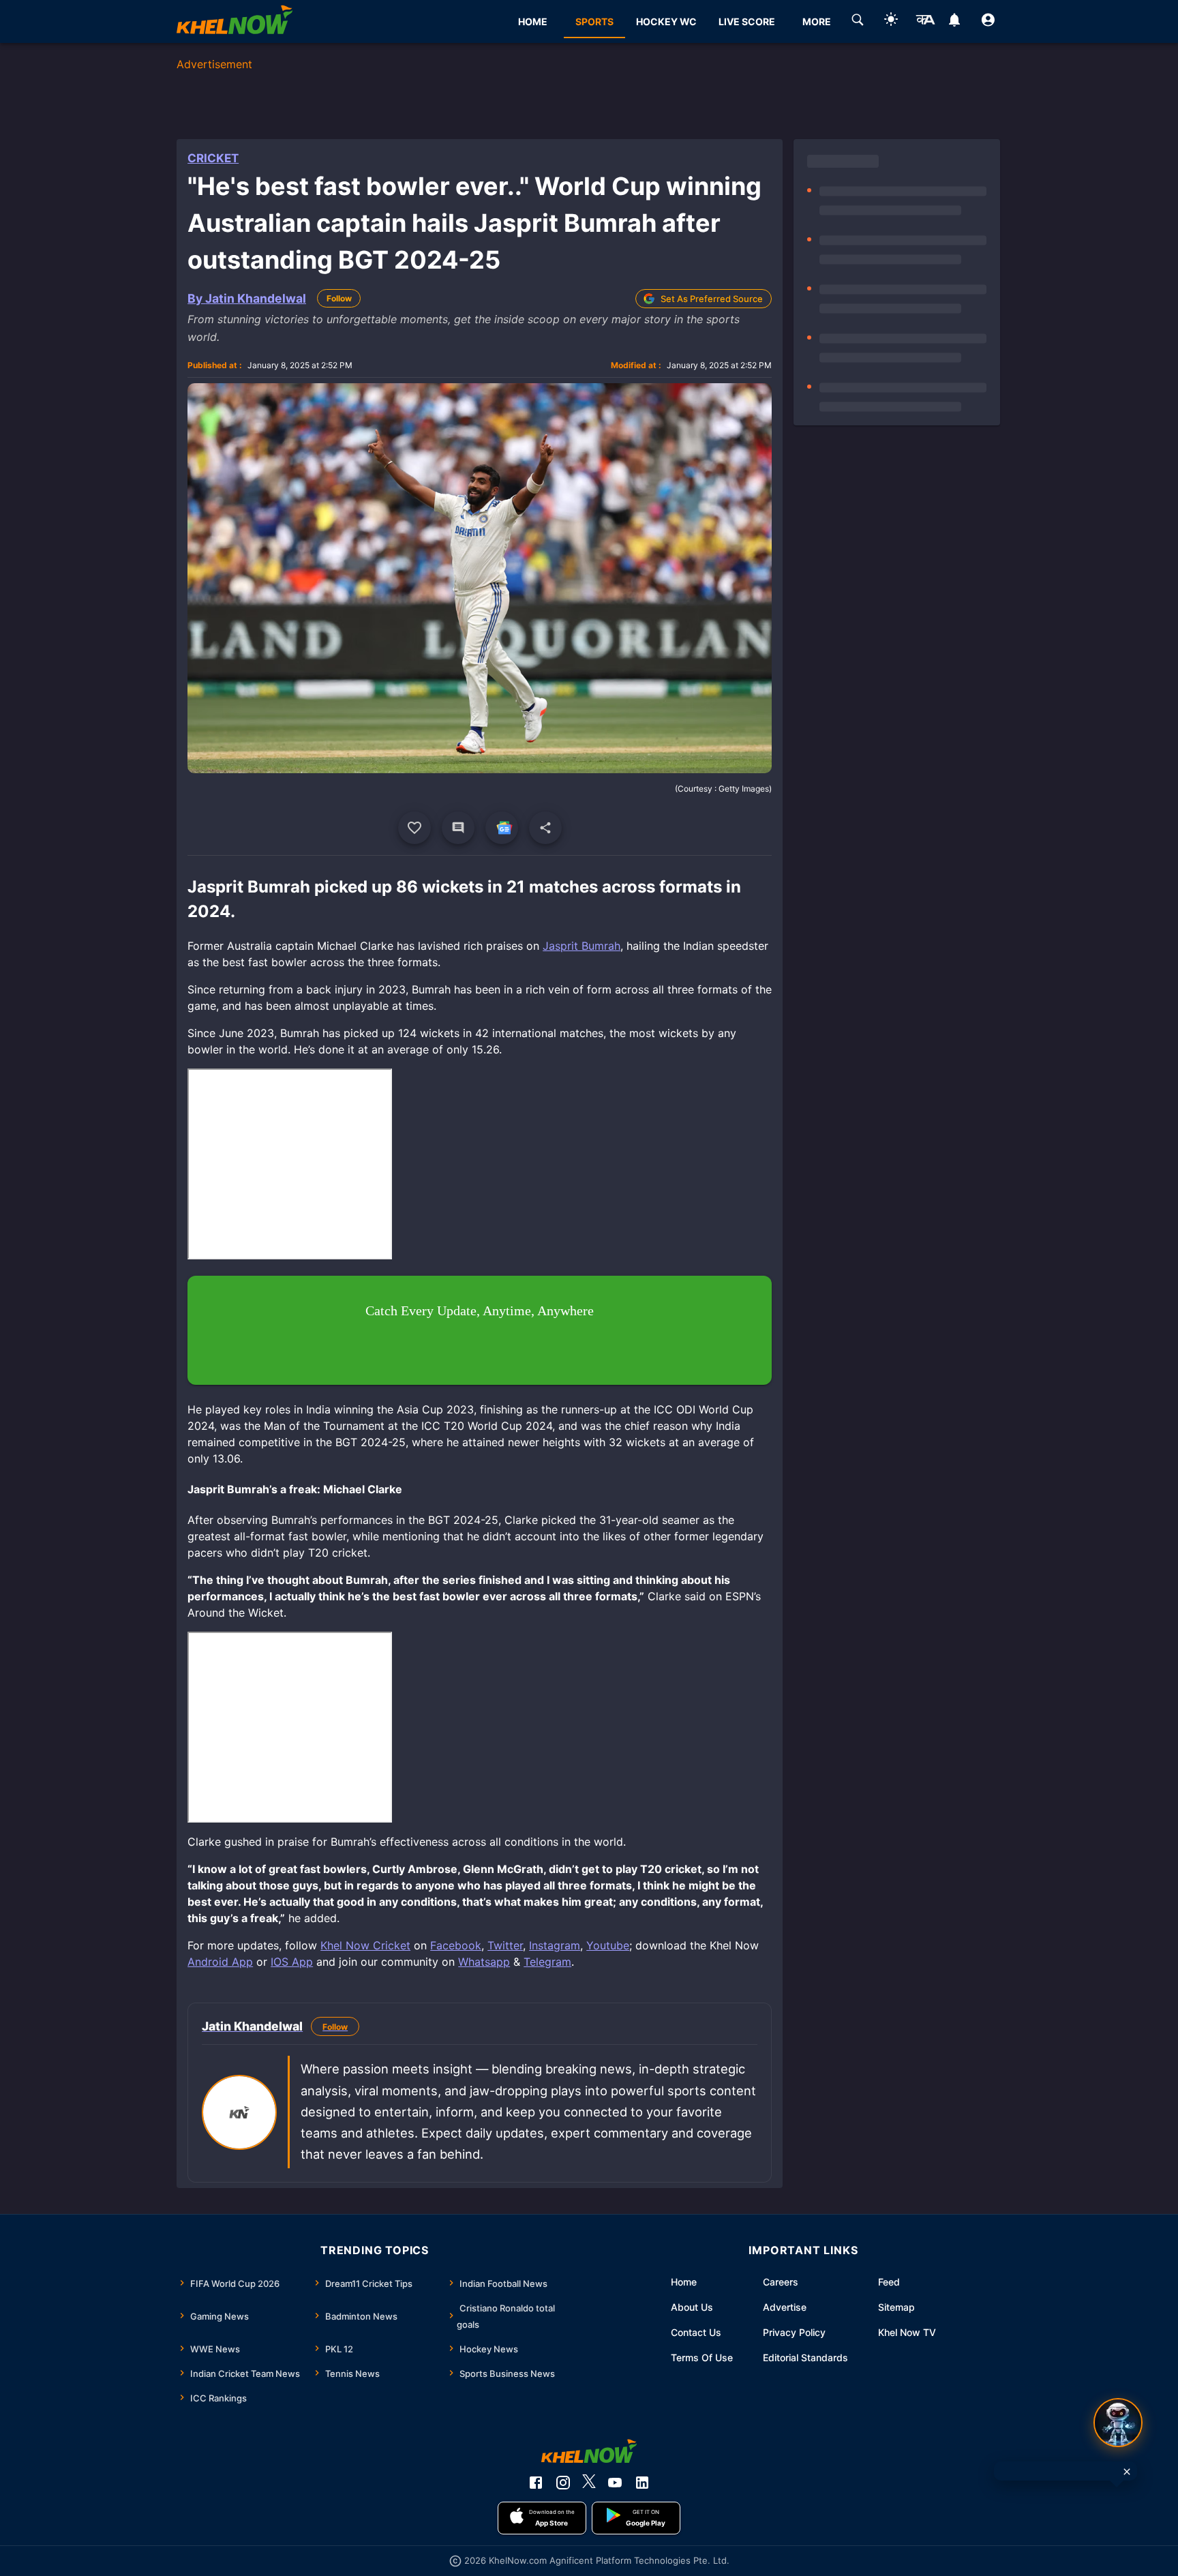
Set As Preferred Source (712, 299)
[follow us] (502, 828)
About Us (692, 2307)
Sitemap (896, 2307)
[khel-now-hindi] (925, 22)
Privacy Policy (794, 2332)
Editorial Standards (805, 2357)
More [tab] (817, 21)
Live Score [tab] (747, 21)
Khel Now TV (907, 2332)
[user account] (988, 22)
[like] (414, 828)
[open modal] (1118, 2423)
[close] (1127, 2472)
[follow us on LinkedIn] (642, 2483)
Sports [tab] (594, 21)
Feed (889, 2282)
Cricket (213, 158)
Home (684, 2282)
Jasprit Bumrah (582, 946)
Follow (339, 298)
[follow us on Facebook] (536, 2483)
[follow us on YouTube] (615, 2483)
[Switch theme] (891, 21)
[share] (545, 828)
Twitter (505, 1945)
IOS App (292, 1962)
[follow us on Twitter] (589, 2483)
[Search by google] (858, 22)
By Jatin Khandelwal (247, 298)
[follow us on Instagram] (563, 2483)
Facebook (456, 1945)
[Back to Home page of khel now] (235, 21)
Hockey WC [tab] (666, 21)
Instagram (555, 1945)
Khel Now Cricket (365, 1945)
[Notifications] (955, 22)
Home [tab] (533, 21)
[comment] (458, 828)
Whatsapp (484, 1962)
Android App (220, 1962)
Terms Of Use (702, 2357)
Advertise (785, 2307)
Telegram (547, 1962)
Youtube (608, 1945)
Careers (781, 2282)
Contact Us (696, 2332)
